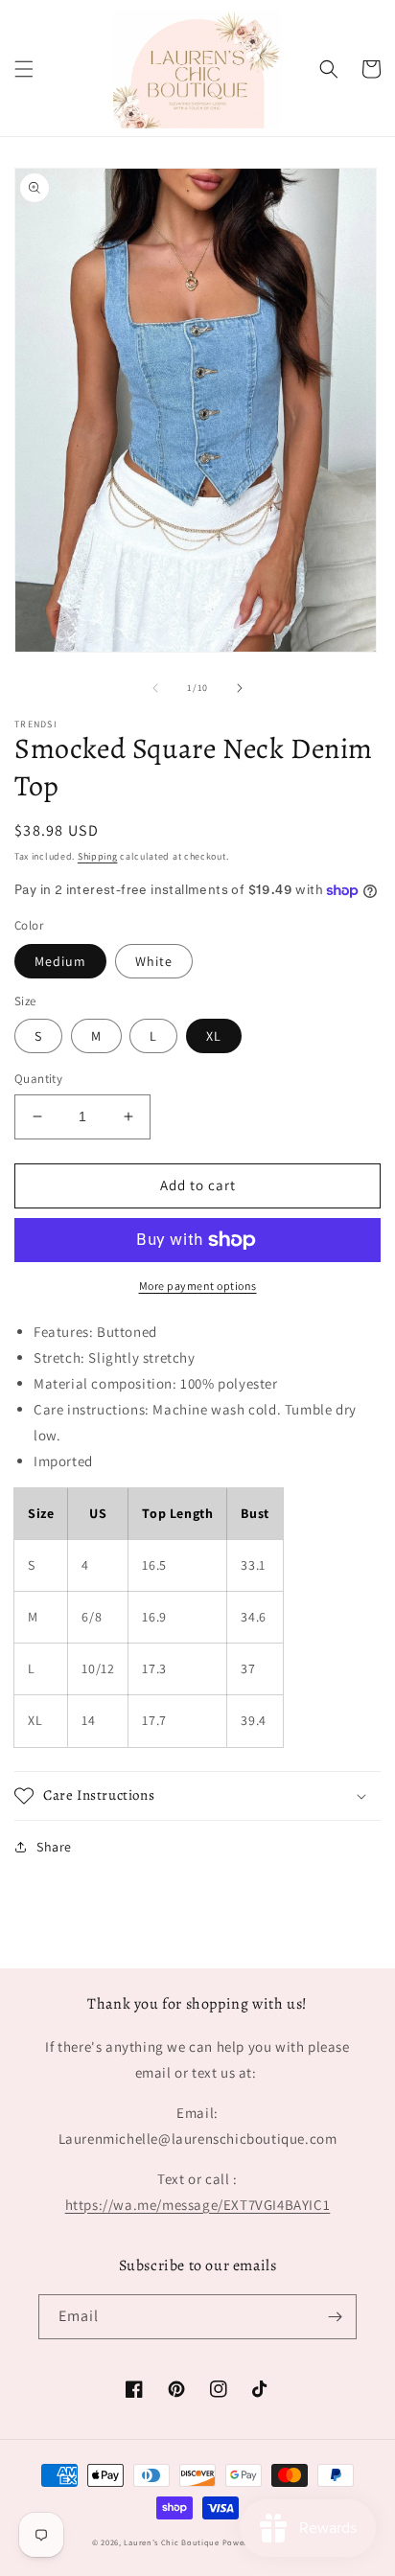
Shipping (98, 856)
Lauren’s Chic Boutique (171, 2542)
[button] (24, 69)
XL (214, 1036)
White (154, 961)
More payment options (198, 1286)
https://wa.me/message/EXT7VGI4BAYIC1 (198, 2205)
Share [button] (54, 1847)
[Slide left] (155, 688)
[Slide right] (240, 688)
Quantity (38, 1079)
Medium (60, 961)
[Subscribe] (335, 2317)
